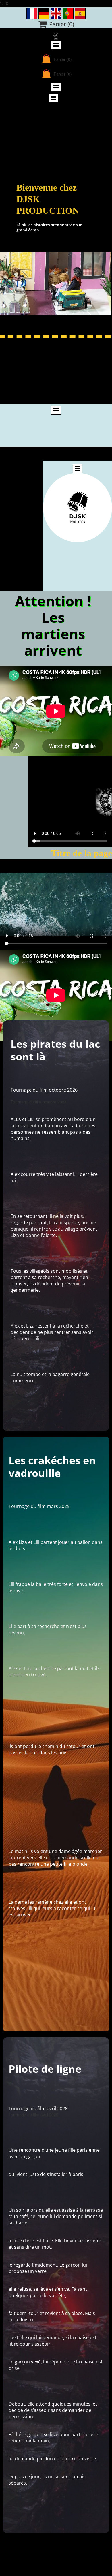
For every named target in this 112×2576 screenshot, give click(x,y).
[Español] (80, 14)
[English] (56, 14)
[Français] (32, 14)
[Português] (68, 14)
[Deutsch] (44, 14)
